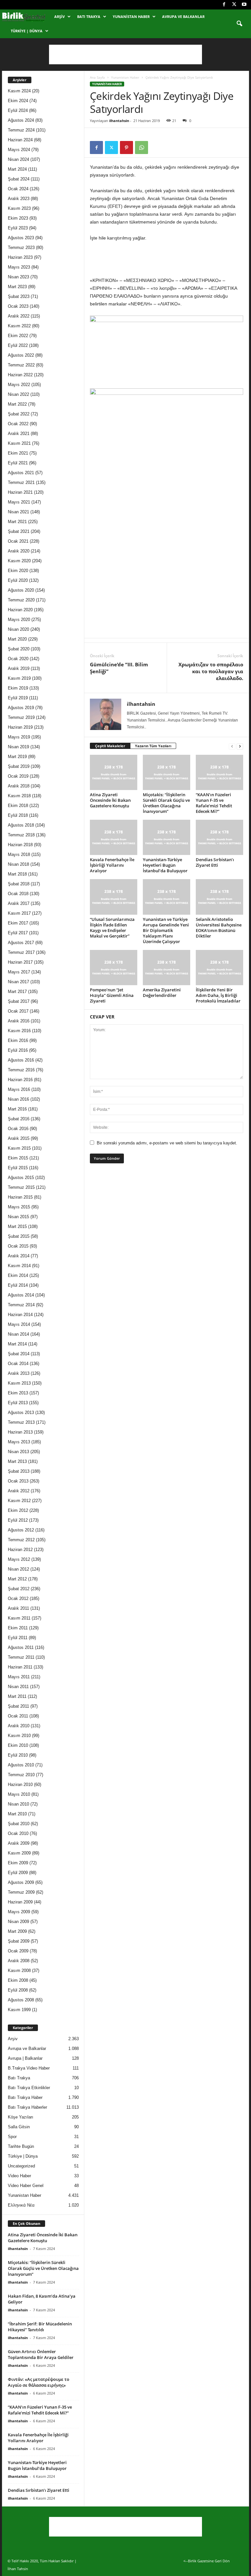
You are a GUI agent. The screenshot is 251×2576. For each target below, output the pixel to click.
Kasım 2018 (19, 796)
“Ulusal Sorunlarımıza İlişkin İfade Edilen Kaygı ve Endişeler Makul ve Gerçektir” (112, 928)
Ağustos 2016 (21, 1060)
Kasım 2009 (19, 1853)
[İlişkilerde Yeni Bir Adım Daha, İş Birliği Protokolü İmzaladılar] (219, 968)
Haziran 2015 (20, 1197)
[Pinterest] (126, 147)
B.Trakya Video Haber (29, 2068)
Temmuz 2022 (21, 365)
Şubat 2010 (19, 1824)
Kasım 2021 (19, 443)
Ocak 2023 (18, 306)
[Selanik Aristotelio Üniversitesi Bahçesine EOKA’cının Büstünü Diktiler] (219, 897)
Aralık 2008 (19, 1961)
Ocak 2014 (18, 1364)
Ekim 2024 (18, 101)
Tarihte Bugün (21, 2146)
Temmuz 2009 (21, 1892)
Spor (12, 2137)
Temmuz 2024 (21, 130)
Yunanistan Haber (131, 16)
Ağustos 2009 (21, 1882)
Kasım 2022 (19, 326)
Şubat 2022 (19, 414)
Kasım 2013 (19, 1383)
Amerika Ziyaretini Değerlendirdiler (162, 993)
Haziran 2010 (20, 1785)
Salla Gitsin (19, 2127)
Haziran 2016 (20, 1080)
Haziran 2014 (20, 1315)
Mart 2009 (17, 1931)
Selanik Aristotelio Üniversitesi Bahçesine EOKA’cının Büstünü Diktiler (219, 928)
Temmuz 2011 (21, 1657)
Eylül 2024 (18, 110)
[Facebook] (224, 5)
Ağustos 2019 (21, 708)
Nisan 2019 (18, 747)
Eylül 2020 (18, 580)
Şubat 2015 (19, 1236)
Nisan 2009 (18, 1922)
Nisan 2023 (18, 277)
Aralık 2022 (19, 316)
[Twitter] (234, 5)
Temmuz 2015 (21, 1187)
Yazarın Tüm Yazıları (153, 746)
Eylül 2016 (18, 1050)
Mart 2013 (17, 1461)
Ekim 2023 (18, 218)
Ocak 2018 (18, 894)
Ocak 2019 (18, 776)
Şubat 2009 (19, 1941)
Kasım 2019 (19, 678)
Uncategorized (21, 2166)
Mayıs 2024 (19, 150)
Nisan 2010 (18, 1804)
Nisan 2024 (18, 159)
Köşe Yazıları (21, 2117)
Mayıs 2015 (19, 1207)
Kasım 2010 (19, 1736)
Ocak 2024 (18, 189)
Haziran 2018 (20, 845)
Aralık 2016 (19, 1021)
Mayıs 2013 (19, 1442)
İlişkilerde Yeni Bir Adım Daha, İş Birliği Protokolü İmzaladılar (218, 995)
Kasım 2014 (19, 1266)
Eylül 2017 (18, 933)
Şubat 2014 (19, 1354)
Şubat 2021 (19, 531)
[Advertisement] (125, 54)
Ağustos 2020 (21, 590)
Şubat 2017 (19, 1001)
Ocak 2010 (18, 1833)
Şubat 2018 (19, 884)
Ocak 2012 (18, 1598)
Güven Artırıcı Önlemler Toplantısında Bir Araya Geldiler (41, 2354)
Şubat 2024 (19, 179)
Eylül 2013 (18, 1403)
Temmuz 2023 (21, 248)
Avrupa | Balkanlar (25, 2058)
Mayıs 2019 (19, 737)
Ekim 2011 (18, 1628)
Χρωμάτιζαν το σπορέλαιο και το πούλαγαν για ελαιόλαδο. (211, 671)
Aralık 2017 (19, 903)
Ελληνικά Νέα (21, 2205)
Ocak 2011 (18, 1716)
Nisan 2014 (18, 1334)
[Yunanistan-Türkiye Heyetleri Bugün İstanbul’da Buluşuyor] (167, 837)
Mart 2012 (17, 1579)
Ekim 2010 (18, 1745)
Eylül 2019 (18, 698)
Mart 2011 (17, 1696)
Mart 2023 (17, 287)
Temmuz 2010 (21, 1775)
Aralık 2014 (19, 1256)
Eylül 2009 (18, 1873)
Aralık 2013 (19, 1373)
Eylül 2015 (18, 1168)
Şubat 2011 (18, 1706)
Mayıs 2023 (19, 267)
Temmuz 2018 (21, 835)
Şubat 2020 (19, 649)
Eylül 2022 (18, 345)
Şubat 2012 (19, 1589)
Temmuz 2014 (21, 1305)
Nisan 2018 (18, 864)
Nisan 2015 (18, 1217)
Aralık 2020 (19, 551)
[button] (239, 24)
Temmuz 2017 (21, 952)
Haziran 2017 (20, 962)
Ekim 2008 (18, 1980)
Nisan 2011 (18, 1687)
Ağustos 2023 (21, 238)
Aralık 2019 (19, 668)
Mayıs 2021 (19, 502)
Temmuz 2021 (21, 482)
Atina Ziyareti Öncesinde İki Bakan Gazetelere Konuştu (110, 800)
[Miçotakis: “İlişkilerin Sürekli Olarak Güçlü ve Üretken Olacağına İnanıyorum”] (167, 772)
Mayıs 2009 (19, 1912)
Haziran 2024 (20, 140)
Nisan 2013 (18, 1452)
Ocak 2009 (18, 1951)
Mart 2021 (17, 522)
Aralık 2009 (19, 1843)
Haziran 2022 (20, 375)
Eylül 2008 (18, 1990)
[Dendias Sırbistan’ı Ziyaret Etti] (219, 837)
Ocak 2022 (18, 424)
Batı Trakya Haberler (27, 2107)
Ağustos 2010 (21, 1765)
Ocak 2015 (18, 1246)
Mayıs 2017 (19, 972)
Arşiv (59, 16)
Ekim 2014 (18, 1275)
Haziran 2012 (20, 1550)
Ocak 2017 (18, 1011)
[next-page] (240, 746)
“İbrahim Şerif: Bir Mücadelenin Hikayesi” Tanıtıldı (40, 2327)
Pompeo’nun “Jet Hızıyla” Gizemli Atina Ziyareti (112, 995)
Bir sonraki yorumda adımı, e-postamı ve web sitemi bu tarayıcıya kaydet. (167, 1143)
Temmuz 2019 (21, 717)
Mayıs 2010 (19, 1794)
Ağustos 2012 (21, 1530)
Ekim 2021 (18, 453)
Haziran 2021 (20, 492)
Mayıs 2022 (19, 385)
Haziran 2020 (20, 610)
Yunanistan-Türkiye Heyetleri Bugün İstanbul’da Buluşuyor (165, 865)
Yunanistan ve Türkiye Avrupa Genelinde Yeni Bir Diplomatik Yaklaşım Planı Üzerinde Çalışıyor (166, 930)
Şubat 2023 (19, 296)
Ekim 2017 (18, 923)
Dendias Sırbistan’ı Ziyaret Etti (215, 862)
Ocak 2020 (18, 659)
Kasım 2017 (19, 913)
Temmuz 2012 (21, 1540)
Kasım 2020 (19, 561)
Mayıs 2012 (19, 1559)
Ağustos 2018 (21, 825)
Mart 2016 (17, 1109)
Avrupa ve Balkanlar (183, 16)
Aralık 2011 (18, 1608)
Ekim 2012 (18, 1510)
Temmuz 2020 (21, 600)
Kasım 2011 (19, 1618)
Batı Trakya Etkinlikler (29, 2088)
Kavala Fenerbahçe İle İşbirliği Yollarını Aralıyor (112, 865)
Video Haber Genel (26, 2186)
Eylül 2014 (18, 1285)
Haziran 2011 (20, 1667)
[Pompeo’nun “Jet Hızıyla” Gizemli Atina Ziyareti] (114, 968)
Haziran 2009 (20, 1902)
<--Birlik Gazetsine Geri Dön (207, 2561)
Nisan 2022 (18, 394)
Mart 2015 (17, 1226)
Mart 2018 (17, 874)
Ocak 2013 (18, 1481)
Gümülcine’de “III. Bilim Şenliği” (119, 668)
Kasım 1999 (19, 2010)
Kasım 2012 (19, 1501)
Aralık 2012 (19, 1491)
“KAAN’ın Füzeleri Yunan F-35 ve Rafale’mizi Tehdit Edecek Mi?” (214, 803)
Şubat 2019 (19, 766)
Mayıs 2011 (19, 1677)
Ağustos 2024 (21, 120)
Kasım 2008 (19, 1971)
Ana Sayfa (97, 77)
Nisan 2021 (18, 512)
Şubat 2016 (19, 1119)
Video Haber (19, 2176)
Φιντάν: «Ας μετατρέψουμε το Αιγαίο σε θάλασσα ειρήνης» (39, 2382)
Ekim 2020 (18, 571)
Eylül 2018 (18, 815)
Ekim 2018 (18, 806)
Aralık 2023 (19, 199)
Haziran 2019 (20, 727)
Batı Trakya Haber (25, 2097)
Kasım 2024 (19, 91)
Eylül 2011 (18, 1638)
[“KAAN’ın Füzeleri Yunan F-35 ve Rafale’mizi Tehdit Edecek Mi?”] (219, 772)
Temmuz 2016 (21, 1070)
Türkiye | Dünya (27, 31)
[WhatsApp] (142, 147)
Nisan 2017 (18, 982)
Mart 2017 (17, 992)
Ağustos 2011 (21, 1647)
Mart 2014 (17, 1344)
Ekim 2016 (18, 1040)
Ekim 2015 (18, 1158)
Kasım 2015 (19, 1148)
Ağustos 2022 (21, 355)
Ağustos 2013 (21, 1412)
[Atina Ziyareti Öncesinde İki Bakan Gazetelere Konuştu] (114, 772)
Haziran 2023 (20, 257)
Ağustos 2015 (21, 1178)
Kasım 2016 (19, 1031)
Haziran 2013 (20, 1432)
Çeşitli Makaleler (110, 746)
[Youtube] (244, 5)
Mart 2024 (17, 169)
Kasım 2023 (19, 208)
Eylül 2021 (18, 463)
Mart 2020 (17, 639)
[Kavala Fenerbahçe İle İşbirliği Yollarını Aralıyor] (114, 837)
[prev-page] (232, 746)
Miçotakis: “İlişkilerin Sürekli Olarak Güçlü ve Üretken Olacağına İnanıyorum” (166, 803)
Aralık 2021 (19, 434)
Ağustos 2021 (21, 473)
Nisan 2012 (18, 1569)
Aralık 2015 (19, 1138)
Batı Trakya (89, 16)
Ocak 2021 (18, 541)
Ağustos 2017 (21, 943)
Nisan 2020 (18, 629)
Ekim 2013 (18, 1393)
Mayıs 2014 (19, 1324)
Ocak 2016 (18, 1129)
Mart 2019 (17, 757)
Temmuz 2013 (21, 1422)
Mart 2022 (17, 404)
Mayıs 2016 (19, 1089)
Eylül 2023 (18, 228)
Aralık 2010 (19, 1726)
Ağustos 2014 (21, 1295)
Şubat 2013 (19, 1471)
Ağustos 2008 (21, 2000)
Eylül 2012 (18, 1520)
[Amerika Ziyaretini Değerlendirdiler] (167, 968)
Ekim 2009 (18, 1863)
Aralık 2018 (19, 786)
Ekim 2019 (18, 688)
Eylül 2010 (18, 1755)
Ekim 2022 (18, 336)
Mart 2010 (17, 1814)
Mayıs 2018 (19, 854)
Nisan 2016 (18, 1099)
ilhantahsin (119, 121)
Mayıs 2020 (19, 620)
